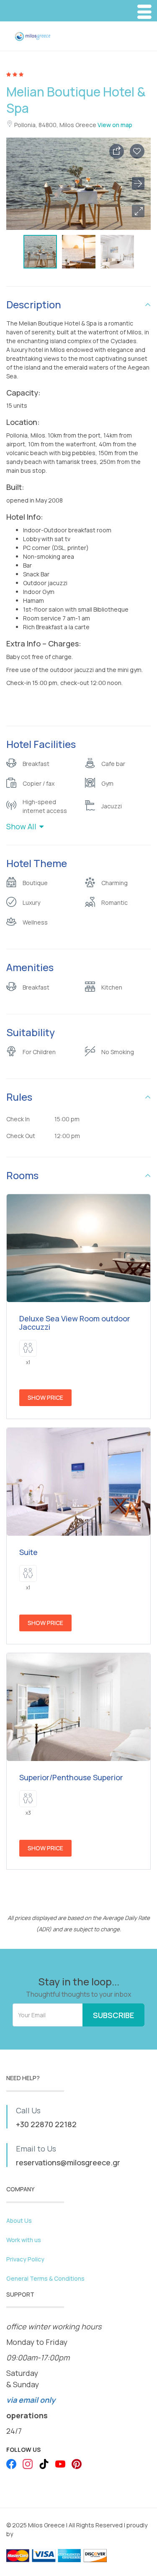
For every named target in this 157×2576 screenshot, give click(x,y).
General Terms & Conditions (45, 2278)
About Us (19, 2220)
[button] (138, 211)
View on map (115, 125)
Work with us (24, 2240)
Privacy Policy (25, 2259)
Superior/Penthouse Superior (71, 1777)
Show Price (45, 1397)
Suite (28, 1552)
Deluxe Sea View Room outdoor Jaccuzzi (75, 1323)
